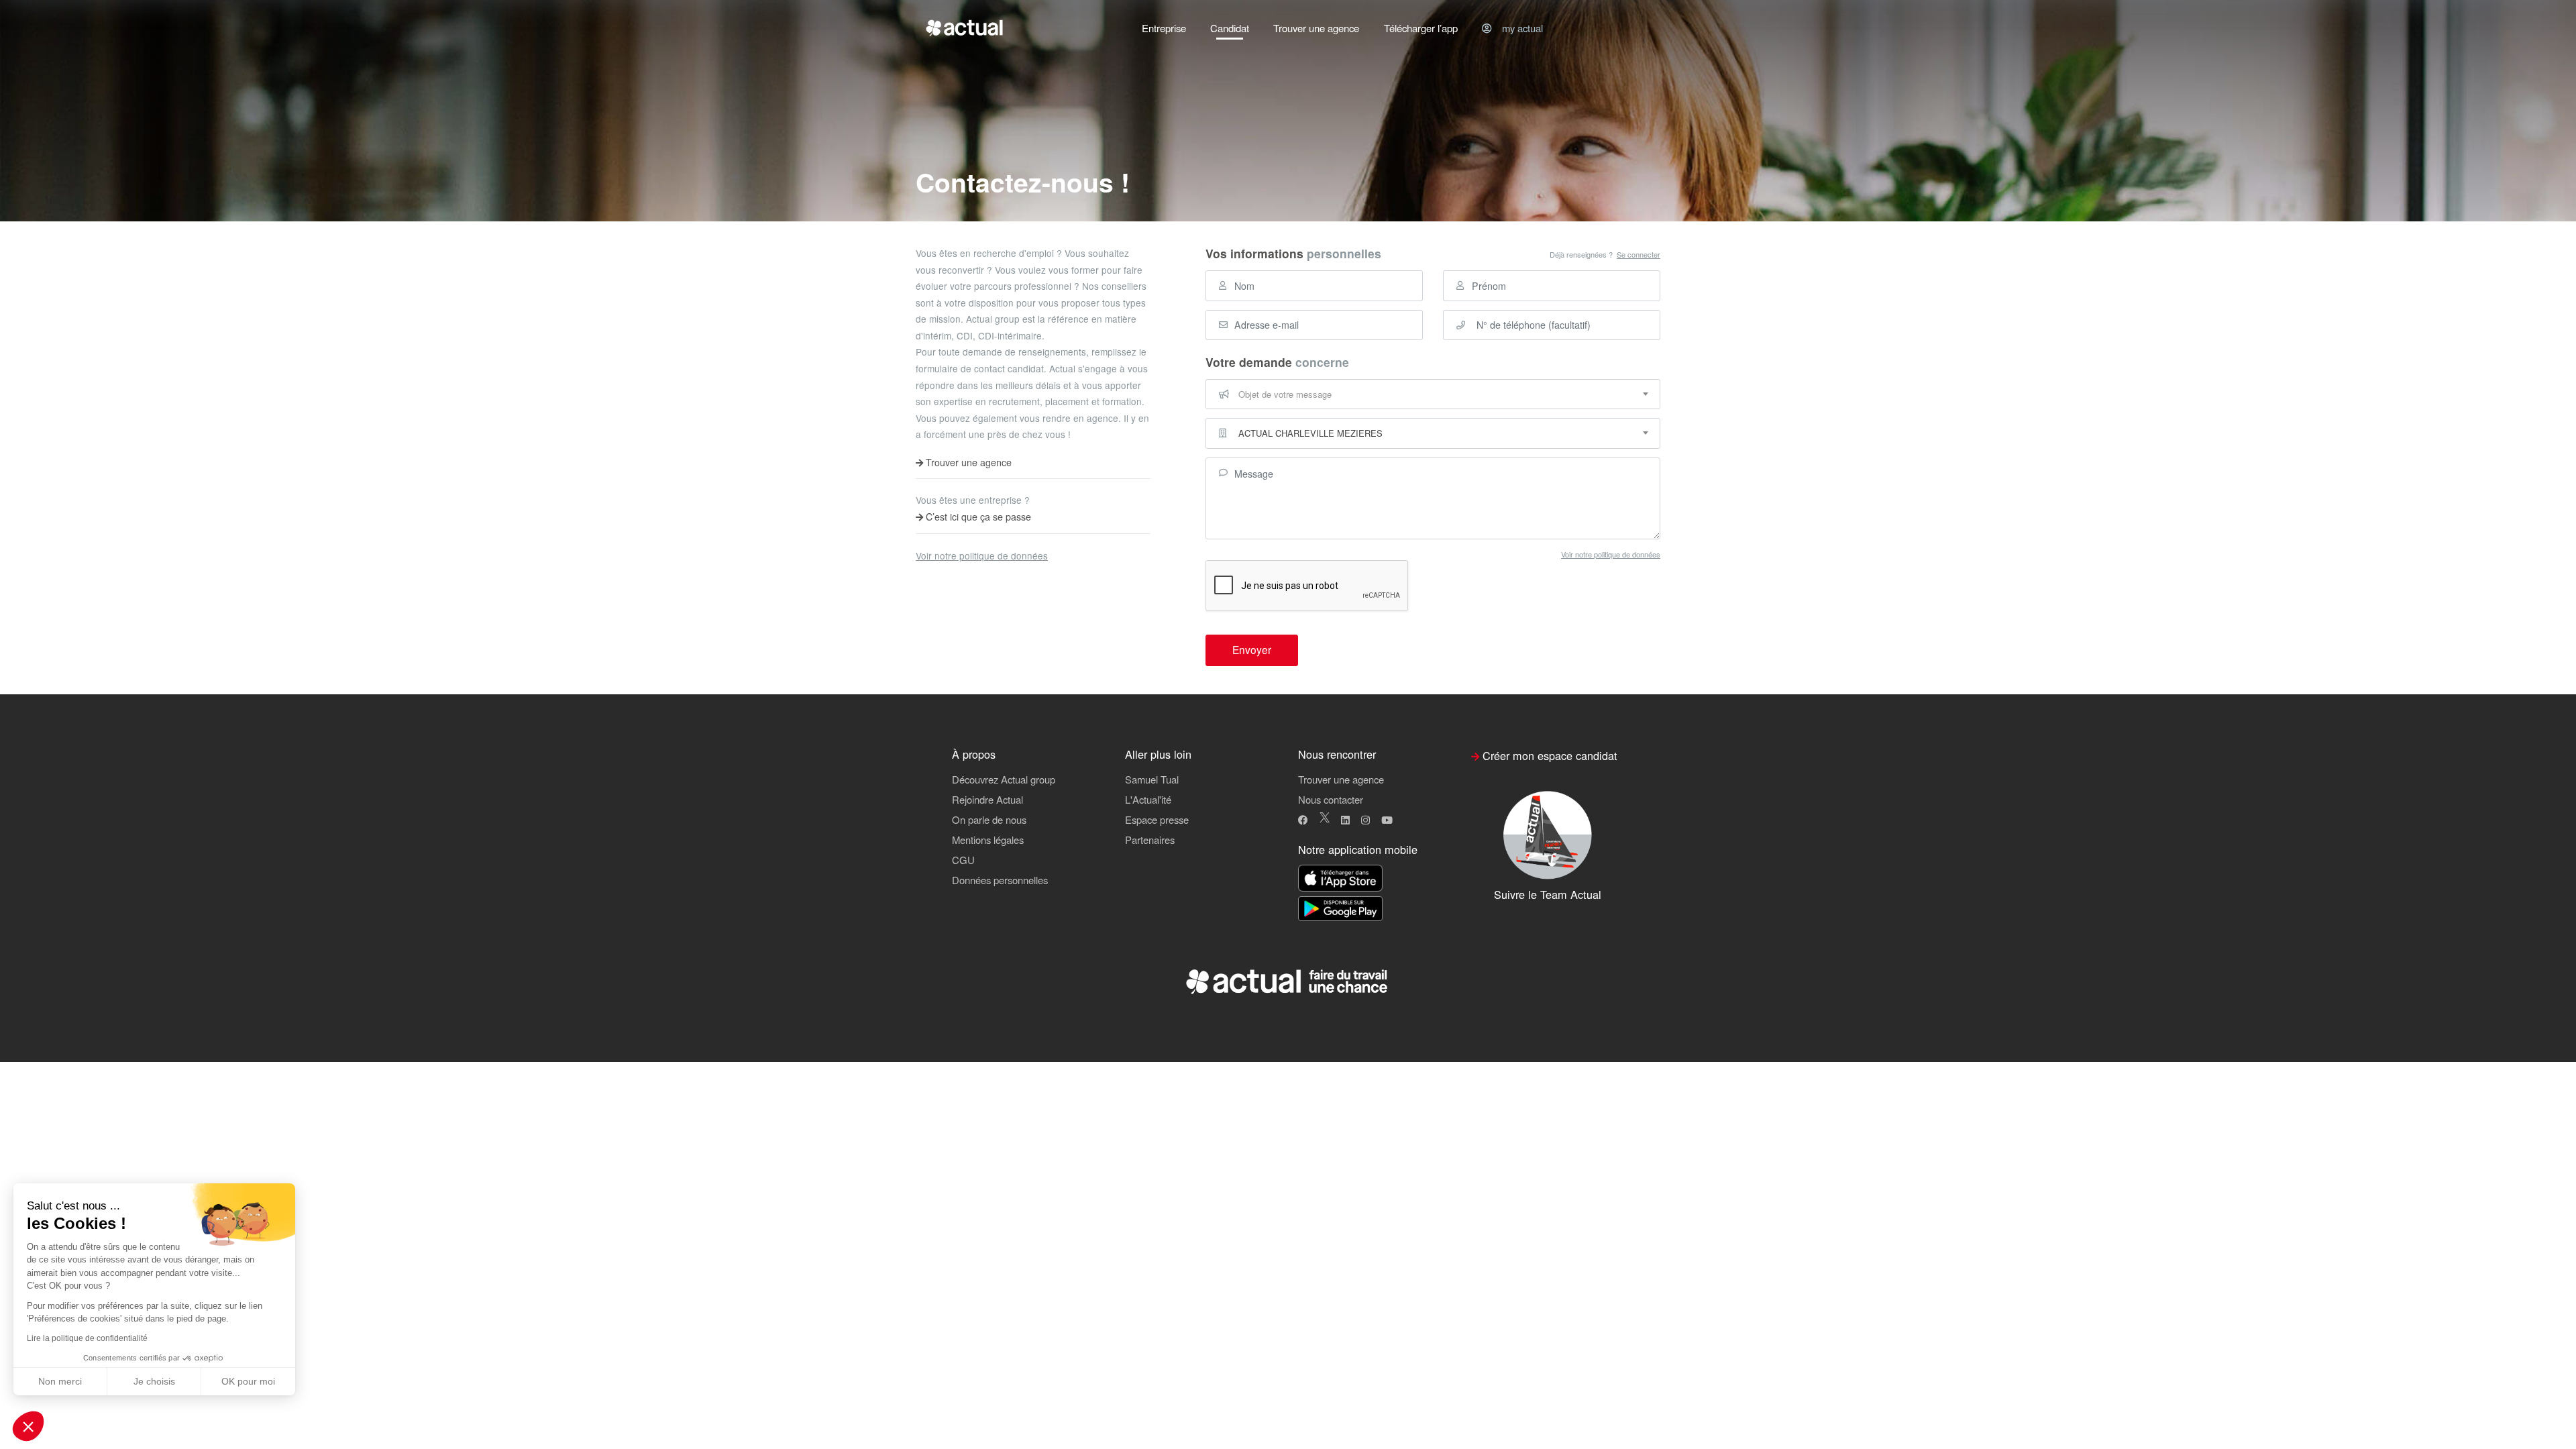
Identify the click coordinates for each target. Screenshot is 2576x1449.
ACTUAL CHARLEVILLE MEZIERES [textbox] (1310, 433)
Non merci (60, 1381)
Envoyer (1252, 649)
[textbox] (1433, 394)
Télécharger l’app (1421, 28)
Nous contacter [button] (1331, 799)
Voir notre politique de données (982, 555)
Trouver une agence (1316, 28)
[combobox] (1433, 394)
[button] (28, 1426)
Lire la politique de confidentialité (87, 1338)
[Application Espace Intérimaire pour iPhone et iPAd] (1340, 878)
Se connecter (1639, 255)
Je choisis (154, 1381)
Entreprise (1164, 28)
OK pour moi (248, 1381)
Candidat (1230, 28)
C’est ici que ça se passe (977, 517)
